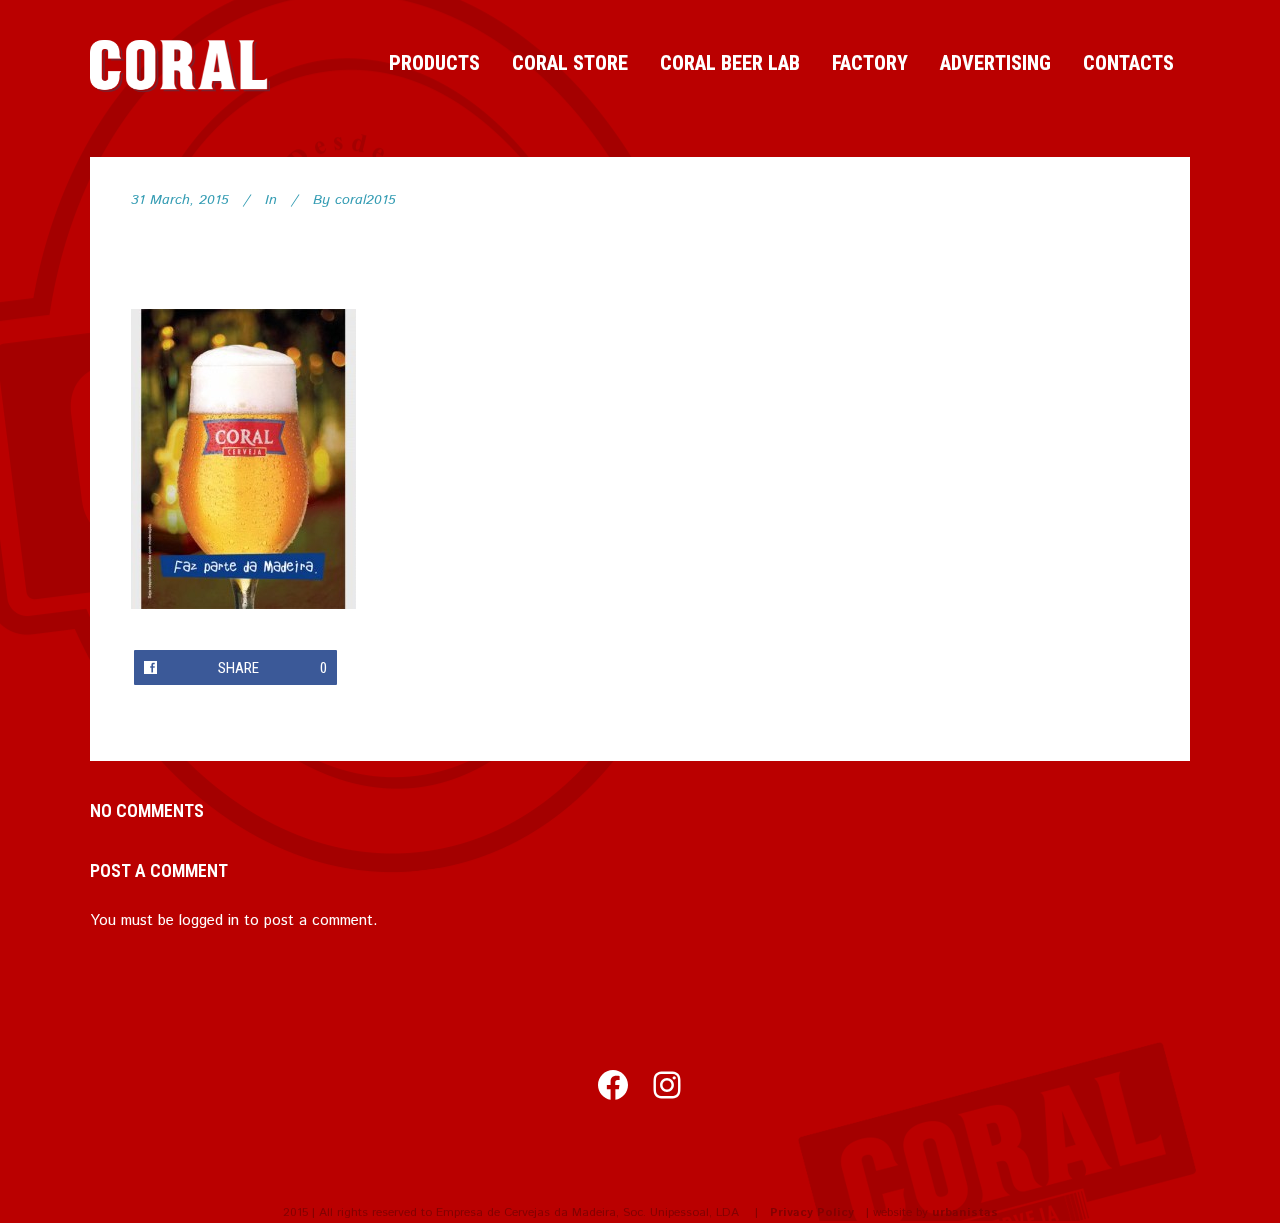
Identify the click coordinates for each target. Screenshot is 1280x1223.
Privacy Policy (812, 1212)
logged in (209, 920)
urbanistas (965, 1212)
